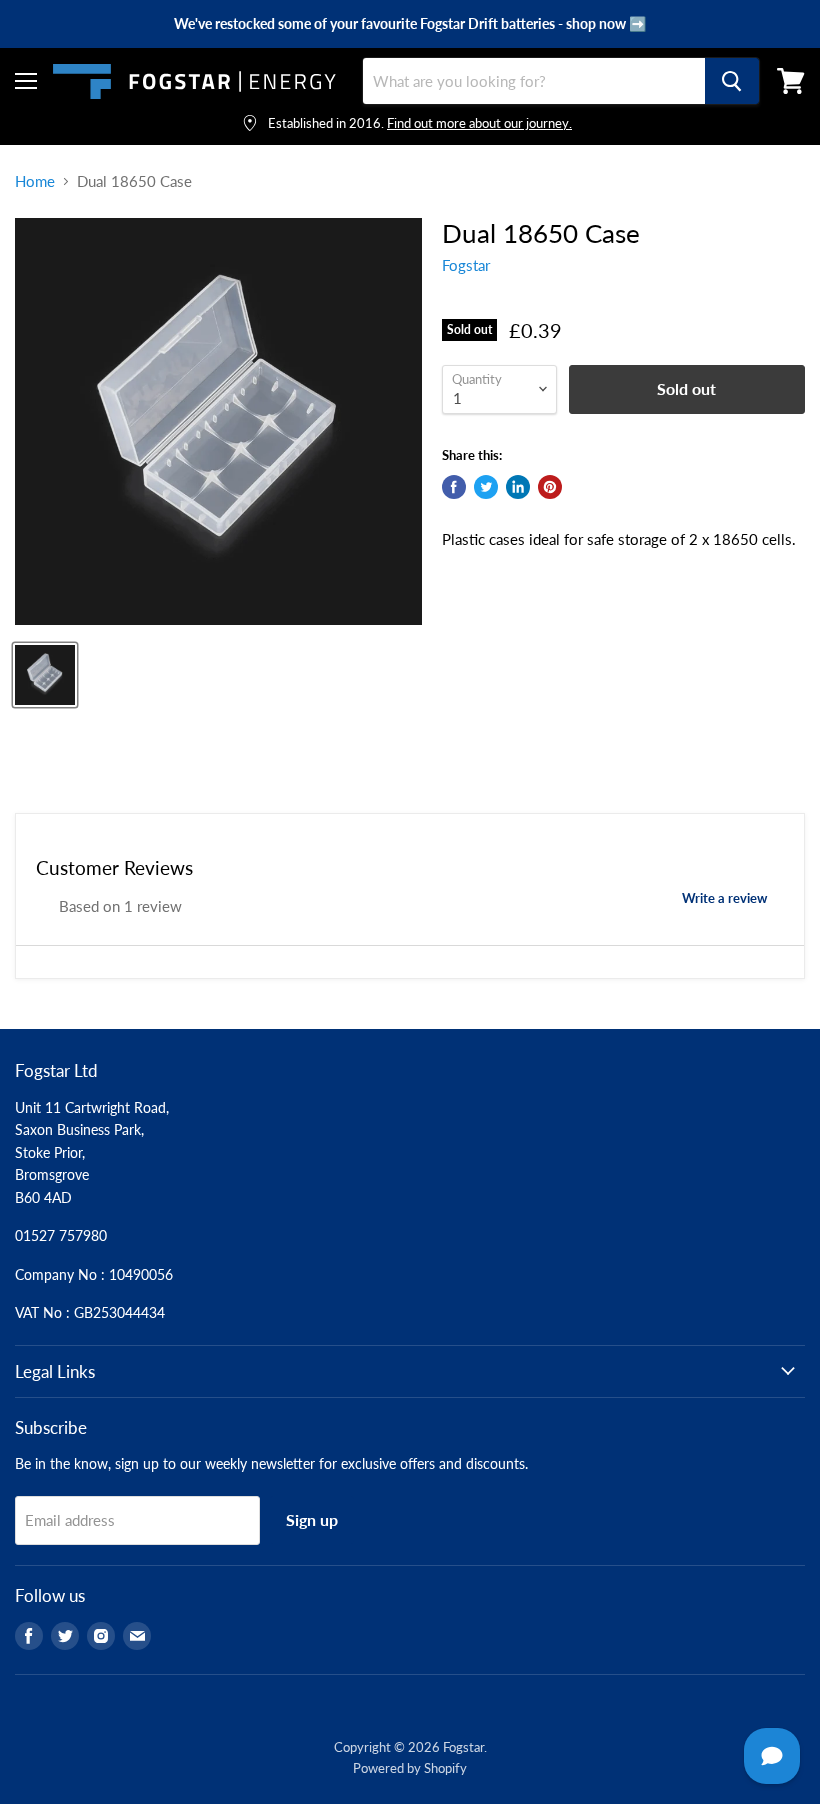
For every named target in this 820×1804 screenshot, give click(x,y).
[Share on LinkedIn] (518, 487)
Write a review (724, 898)
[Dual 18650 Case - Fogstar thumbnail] (45, 675)
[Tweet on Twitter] (486, 487)
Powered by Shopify (410, 1768)
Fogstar (466, 265)
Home (35, 181)
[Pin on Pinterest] (550, 487)
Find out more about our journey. (479, 123)
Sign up (312, 1519)
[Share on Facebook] (454, 487)
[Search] (732, 81)
